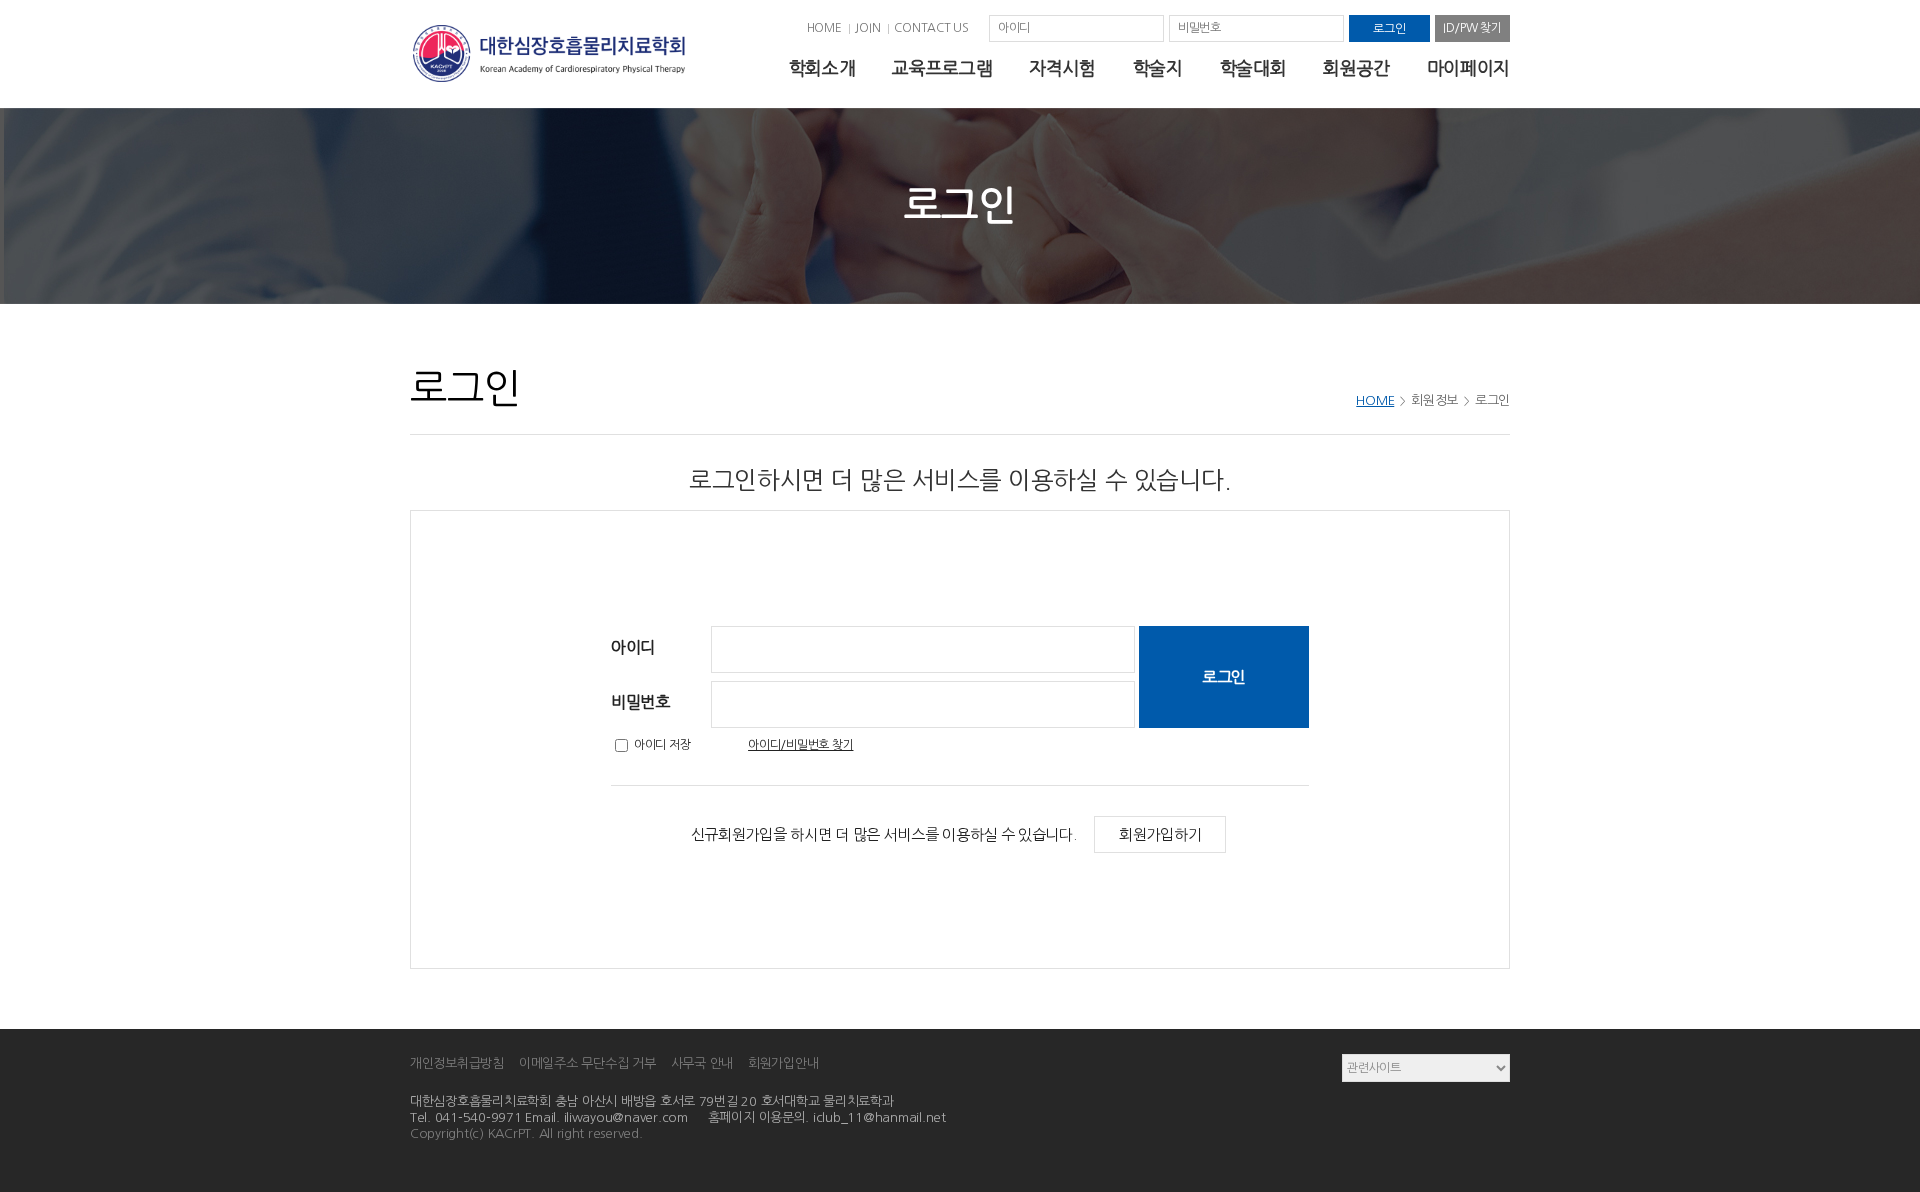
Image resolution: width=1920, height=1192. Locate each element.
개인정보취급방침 (457, 1063)
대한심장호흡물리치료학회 (549, 54)
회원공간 (1356, 69)
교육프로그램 (942, 69)
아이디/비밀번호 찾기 (800, 745)
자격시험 (1062, 69)
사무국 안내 (702, 1063)
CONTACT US (931, 28)
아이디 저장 (662, 745)
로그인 (1492, 400)
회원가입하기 (1160, 834)
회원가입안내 (783, 1063)
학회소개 (822, 69)
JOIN (867, 28)
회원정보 (1434, 400)
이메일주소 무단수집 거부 (587, 1063)
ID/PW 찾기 (1472, 28)
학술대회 (1253, 69)
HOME (824, 28)
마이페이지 (1468, 69)
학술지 (1158, 69)
